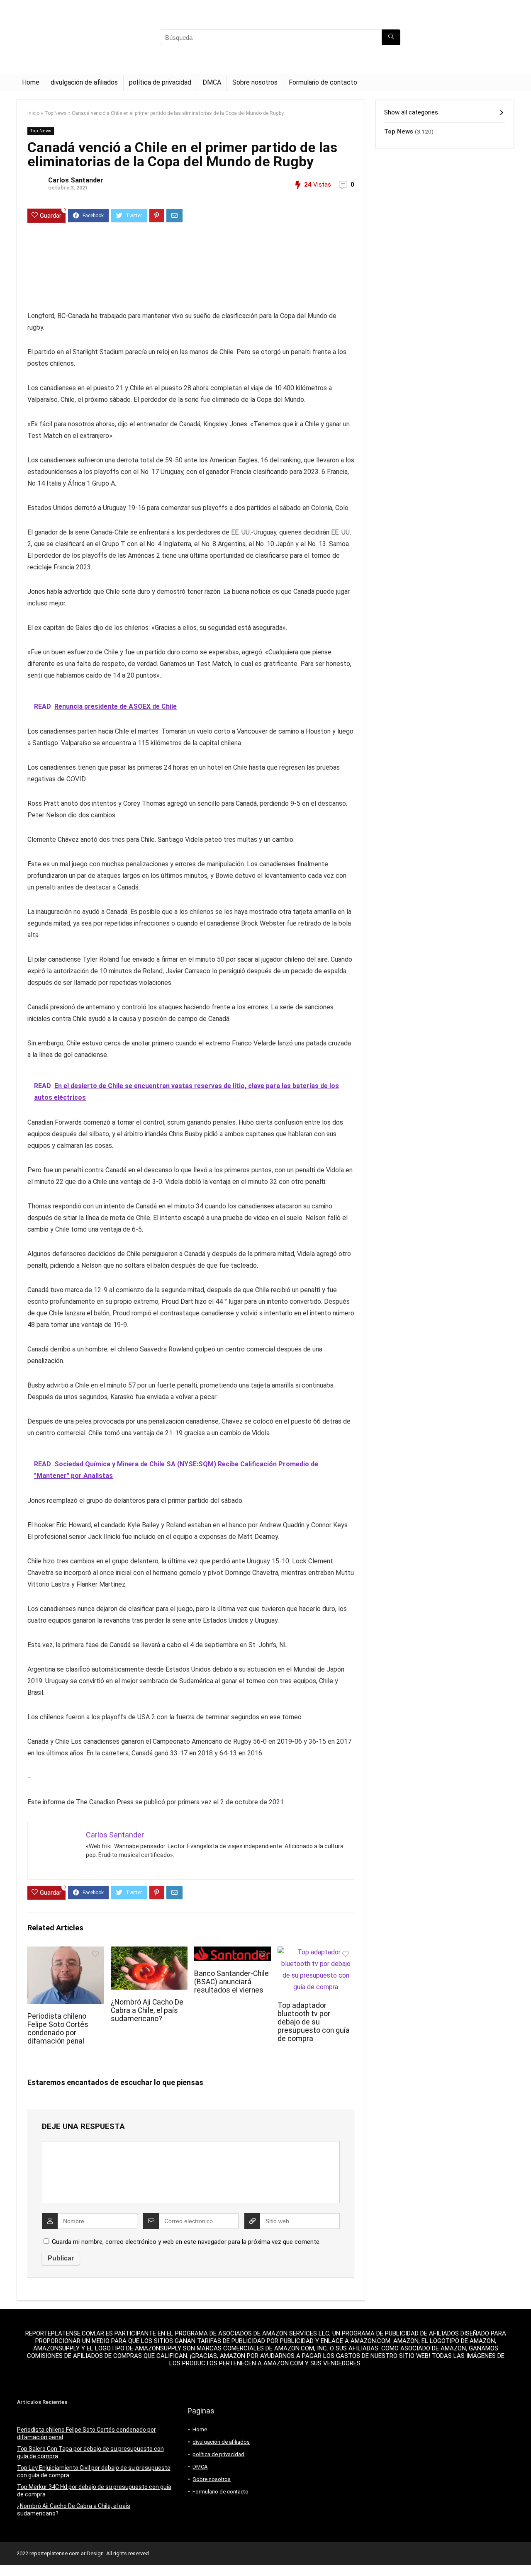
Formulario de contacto (323, 82)
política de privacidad (160, 82)
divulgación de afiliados (84, 82)
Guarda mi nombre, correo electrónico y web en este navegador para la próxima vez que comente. (186, 2242)
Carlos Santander (76, 180)
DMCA (212, 82)
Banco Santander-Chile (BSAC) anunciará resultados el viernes (231, 1982)
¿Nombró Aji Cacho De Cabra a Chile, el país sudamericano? (147, 2010)
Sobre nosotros (255, 82)
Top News (56, 113)
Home (31, 82)
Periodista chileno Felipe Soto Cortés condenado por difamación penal (58, 2029)
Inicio (33, 113)
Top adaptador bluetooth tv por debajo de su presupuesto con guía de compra (314, 2022)
